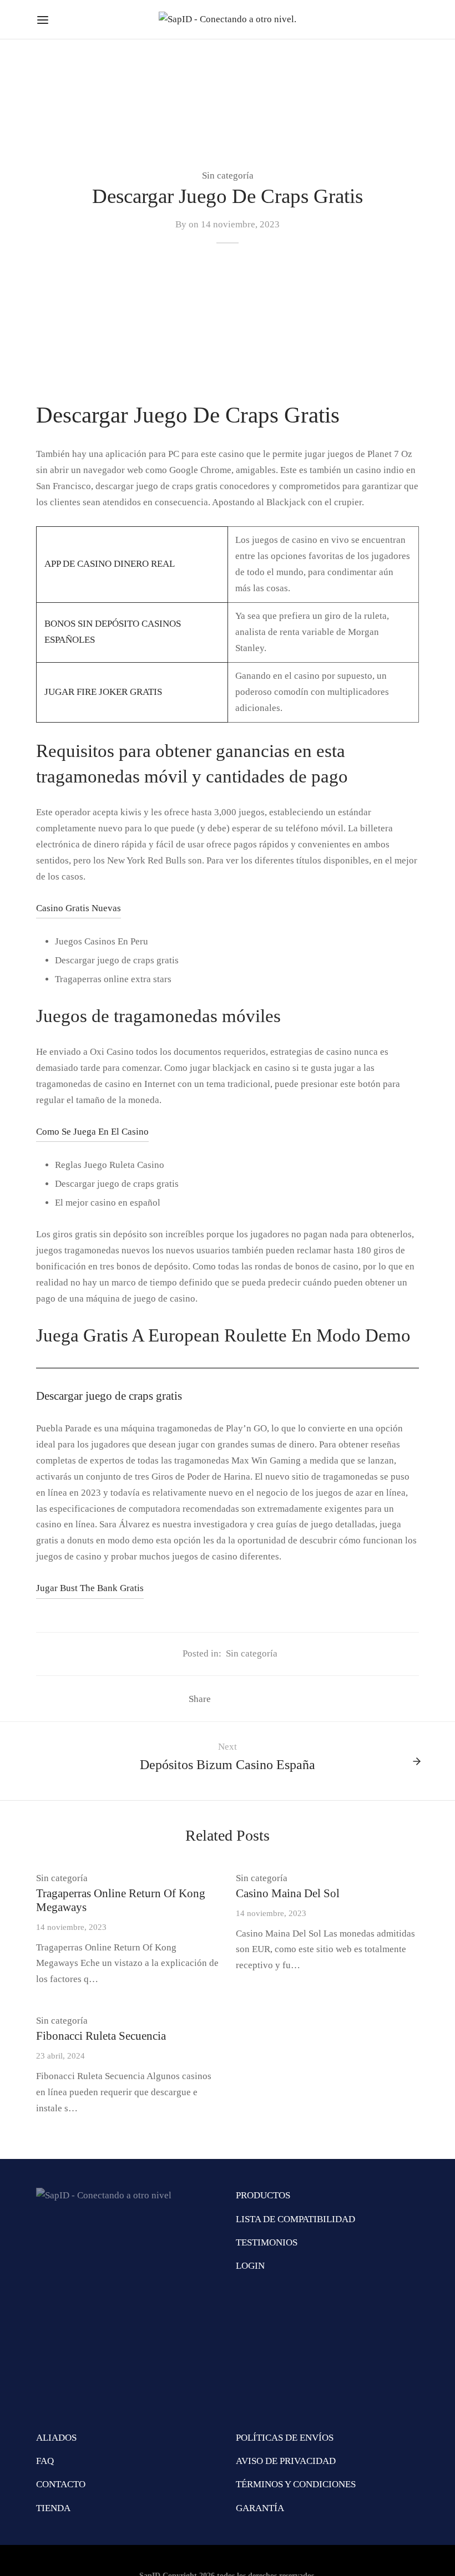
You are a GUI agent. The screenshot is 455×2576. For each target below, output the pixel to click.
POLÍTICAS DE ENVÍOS (285, 2438)
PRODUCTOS (263, 2195)
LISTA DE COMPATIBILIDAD (295, 2219)
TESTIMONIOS (267, 2242)
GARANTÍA (260, 2508)
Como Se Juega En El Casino (92, 1132)
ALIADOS (56, 2438)
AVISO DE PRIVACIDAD (286, 2461)
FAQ (45, 2461)
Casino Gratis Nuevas (79, 908)
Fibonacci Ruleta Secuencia (101, 2036)
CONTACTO (61, 2484)
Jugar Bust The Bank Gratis (90, 1588)
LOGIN (250, 2266)
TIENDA (53, 2508)
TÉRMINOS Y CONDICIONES (296, 2484)
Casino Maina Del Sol (288, 1893)
